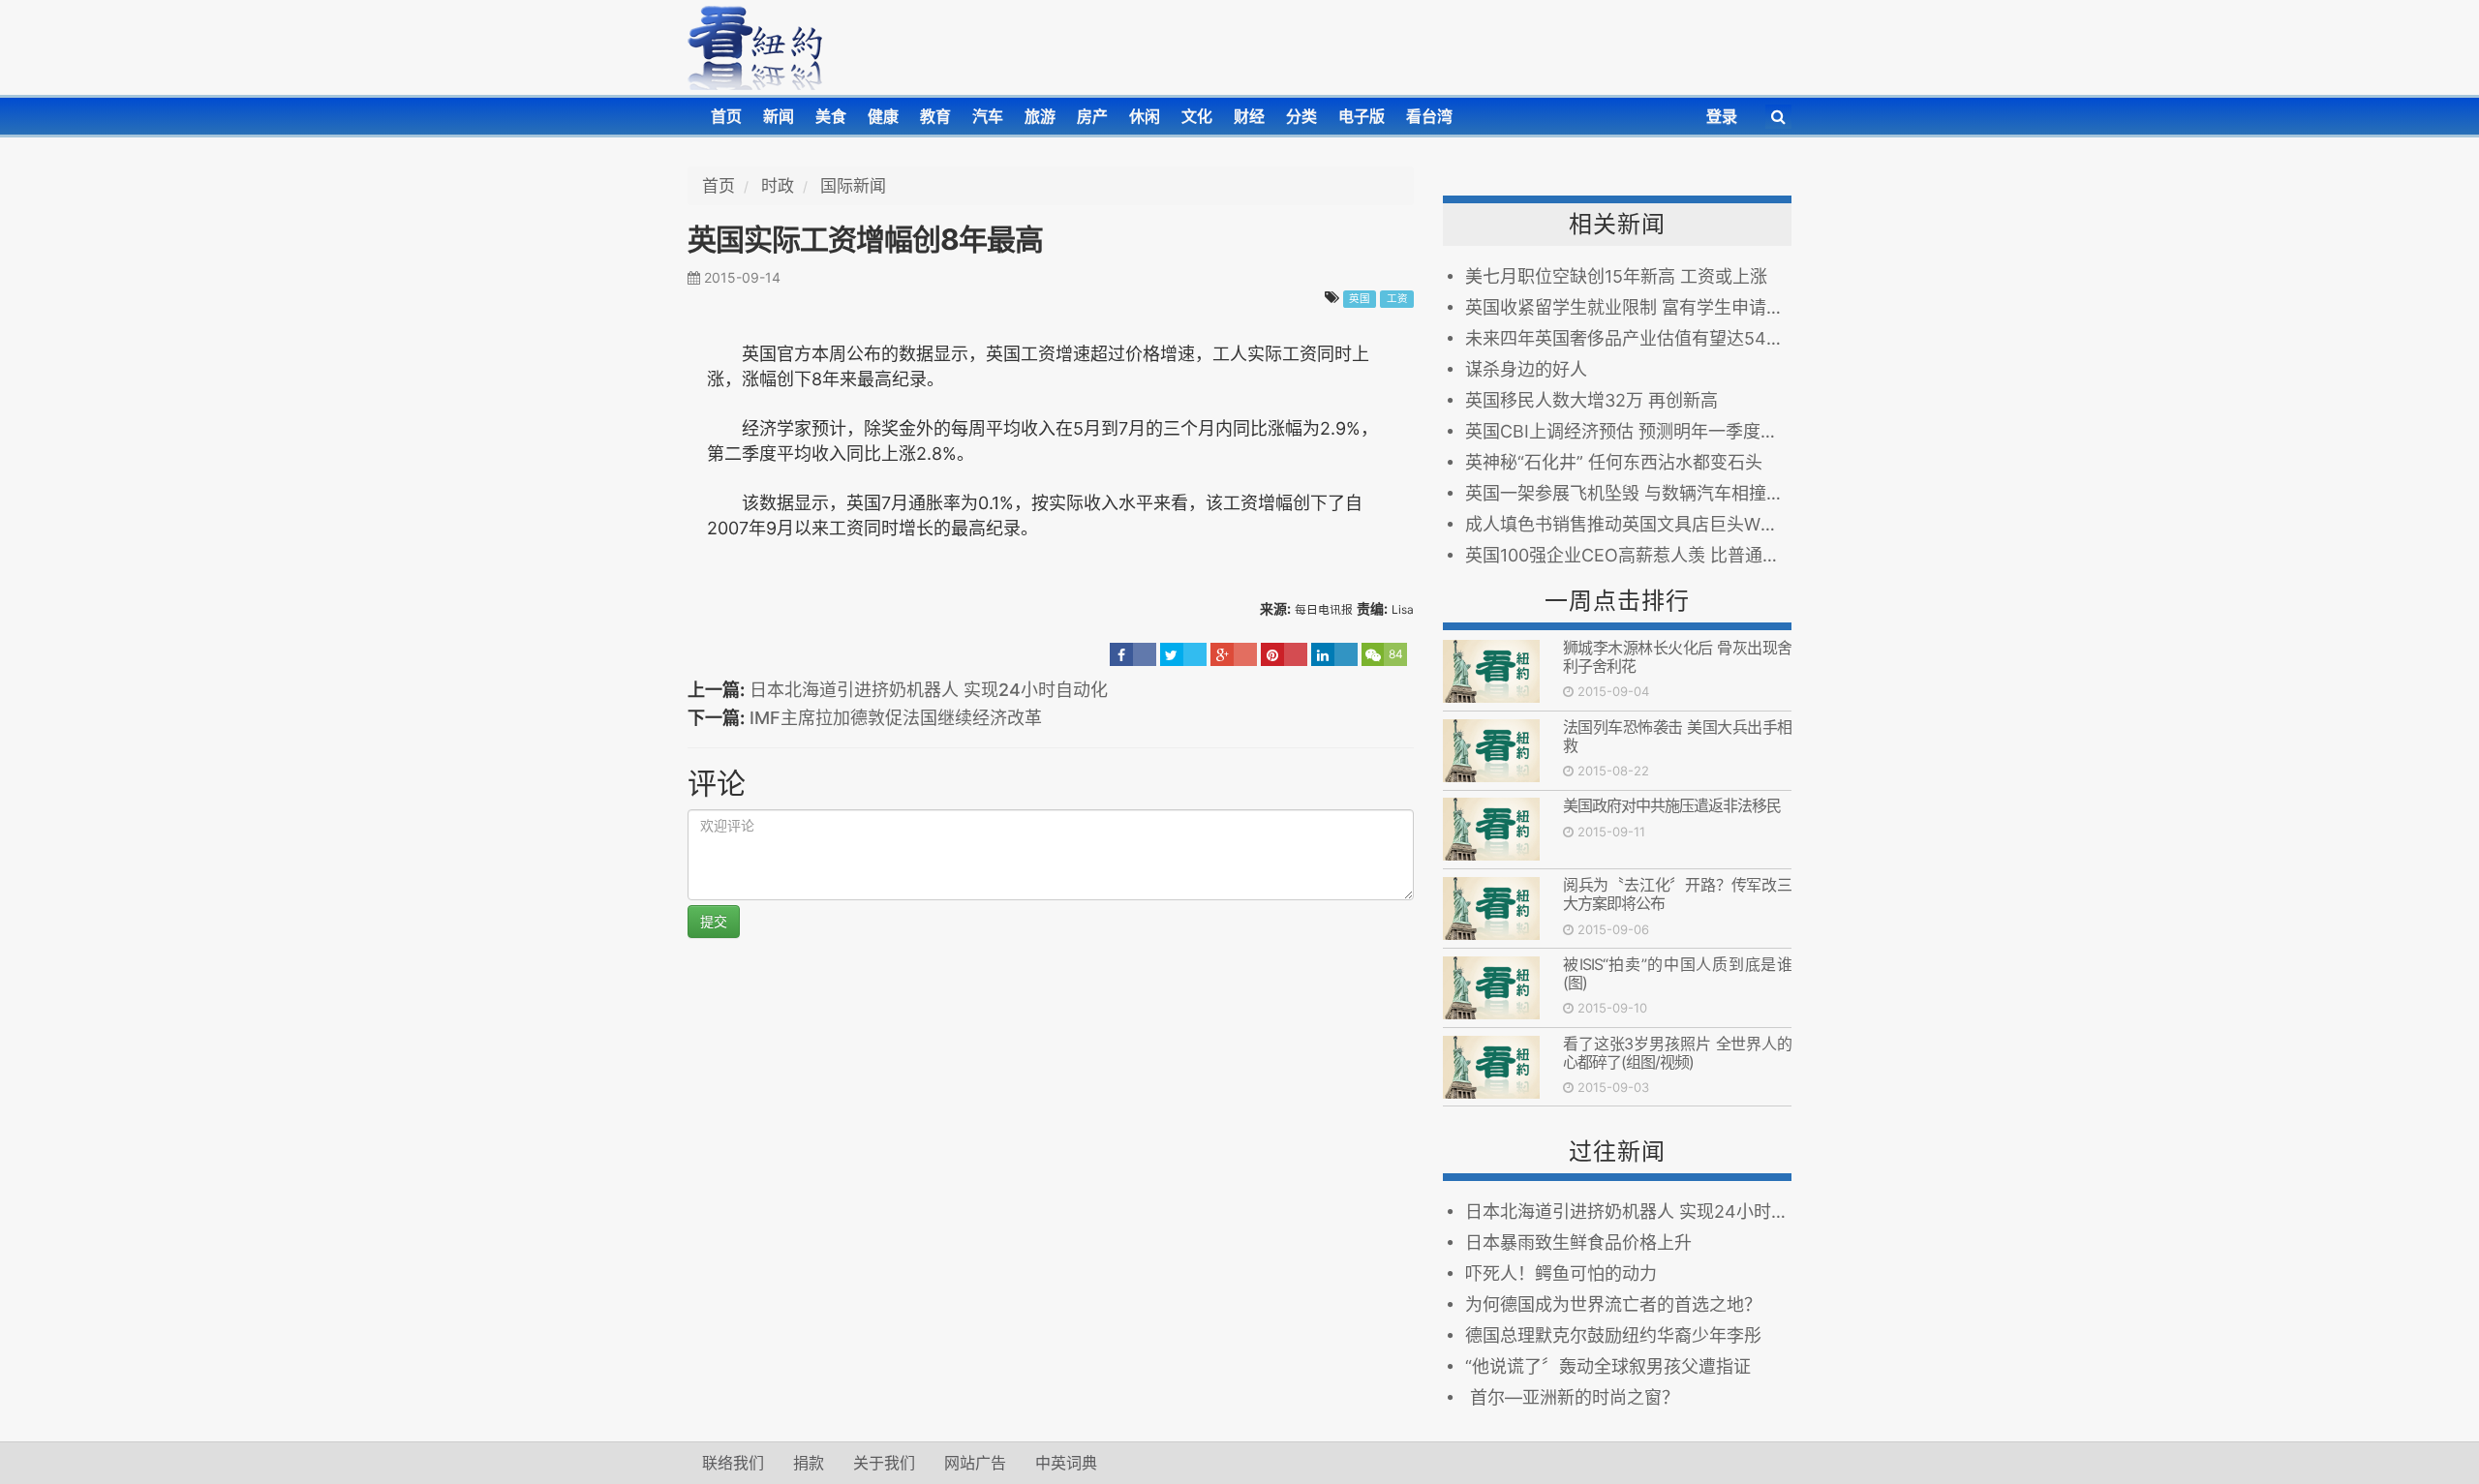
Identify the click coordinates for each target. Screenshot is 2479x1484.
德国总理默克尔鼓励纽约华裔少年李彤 (1613, 1335)
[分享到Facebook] (1133, 654)
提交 (714, 921)
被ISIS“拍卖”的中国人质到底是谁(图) (1677, 973)
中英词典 (1066, 1463)
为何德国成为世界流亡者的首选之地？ (1613, 1304)
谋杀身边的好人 (1526, 369)
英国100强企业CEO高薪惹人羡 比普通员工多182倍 (1628, 555)
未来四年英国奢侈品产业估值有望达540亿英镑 (1628, 338)
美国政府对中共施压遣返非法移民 (1676, 805)
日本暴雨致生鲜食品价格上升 (1578, 1242)
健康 (883, 116)
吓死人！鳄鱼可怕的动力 (1561, 1273)
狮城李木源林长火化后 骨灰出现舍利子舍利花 (1677, 657)
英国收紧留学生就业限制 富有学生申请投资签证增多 (1628, 307)
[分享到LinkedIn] (1334, 654)
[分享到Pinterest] (1284, 654)
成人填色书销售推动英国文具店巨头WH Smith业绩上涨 (1628, 524)
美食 (831, 116)
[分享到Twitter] (1183, 654)
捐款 (809, 1463)
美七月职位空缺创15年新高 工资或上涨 (1616, 276)
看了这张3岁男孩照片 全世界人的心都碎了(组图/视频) (1677, 1053)
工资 (1397, 299)
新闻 (779, 116)
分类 (1301, 116)
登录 (1722, 116)
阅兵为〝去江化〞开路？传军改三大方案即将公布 (1677, 894)
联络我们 (733, 1463)
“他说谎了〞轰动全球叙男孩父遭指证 (1608, 1366)
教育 (935, 116)
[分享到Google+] (1234, 654)
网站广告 (975, 1463)
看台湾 (1429, 116)
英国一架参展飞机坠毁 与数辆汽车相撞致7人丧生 (1628, 493)
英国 (1360, 299)
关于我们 (884, 1463)
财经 (1249, 116)
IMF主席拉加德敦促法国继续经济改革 (896, 718)
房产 (1092, 116)
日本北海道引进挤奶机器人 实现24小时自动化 (929, 690)
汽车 (988, 116)
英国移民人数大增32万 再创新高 (1591, 400)
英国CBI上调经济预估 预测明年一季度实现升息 (1628, 431)
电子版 (1362, 116)
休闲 (1145, 116)
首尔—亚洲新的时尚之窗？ (1572, 1397)
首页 (726, 116)
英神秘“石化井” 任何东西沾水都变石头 (1614, 462)
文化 (1197, 116)
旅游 (1040, 116)
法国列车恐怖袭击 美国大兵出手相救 (1677, 736)
